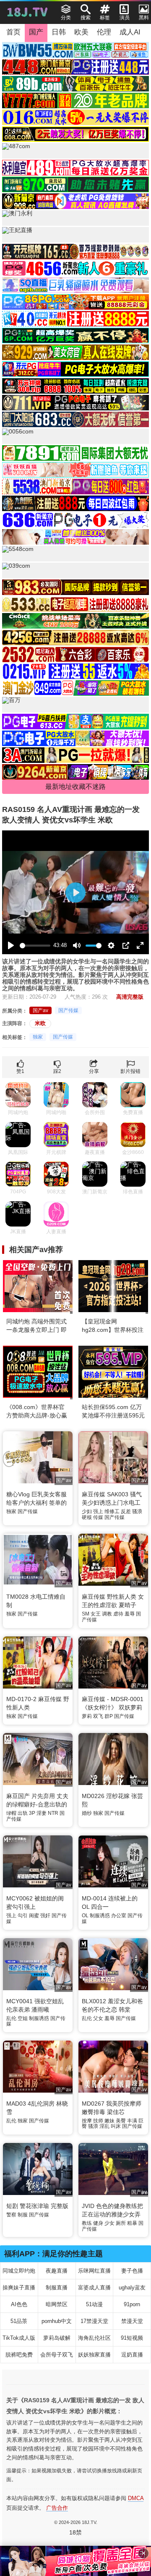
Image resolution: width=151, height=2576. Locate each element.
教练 (87, 2223)
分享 (94, 1071)
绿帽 (11, 1813)
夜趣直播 (57, 2271)
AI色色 (19, 2304)
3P (32, 1813)
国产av (40, 1010)
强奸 (45, 1916)
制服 (23, 2215)
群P (109, 1716)
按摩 (87, 2121)
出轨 (23, 1813)
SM (86, 1614)
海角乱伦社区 (94, 2338)
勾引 (23, 1916)
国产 (36, 32)
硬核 (87, 1517)
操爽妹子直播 (19, 2288)
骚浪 (137, 1511)
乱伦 (11, 2018)
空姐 (23, 2018)
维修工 (112, 1511)
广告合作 (57, 2508)
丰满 (132, 2121)
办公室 (119, 1916)
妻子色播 (132, 2271)
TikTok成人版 (19, 2338)
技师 (98, 2121)
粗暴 (132, 2223)
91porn (132, 2304)
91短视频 (132, 2338)
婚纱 (87, 1813)
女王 (96, 1614)
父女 (98, 2018)
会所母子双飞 (57, 2355)
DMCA (136, 2498)
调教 (107, 1614)
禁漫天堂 (132, 2321)
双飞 (98, 1716)
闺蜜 (34, 1916)
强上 (98, 1511)
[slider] (35, 946)
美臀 (121, 2121)
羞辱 (130, 1614)
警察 (11, 2215)
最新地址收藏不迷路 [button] (75, 787)
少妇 (87, 1511)
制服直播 (57, 2288)
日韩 (59, 32)
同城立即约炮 (19, 2271)
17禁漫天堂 (94, 2321)
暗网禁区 (57, 2304)
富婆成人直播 (94, 2288)
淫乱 (104, 2126)
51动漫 (94, 2304)
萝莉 (87, 1716)
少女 (109, 2223)
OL (85, 1916)
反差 (126, 1511)
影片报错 (130, 1071)
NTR (53, 1813)
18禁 (75, 2532)
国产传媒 (68, 1010)
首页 (13, 32)
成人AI (130, 32)
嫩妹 (109, 2121)
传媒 (98, 1517)
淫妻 (42, 1813)
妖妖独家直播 (94, 2355)
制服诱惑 (100, 1916)
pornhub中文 (57, 2321)
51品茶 (19, 2321)
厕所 (121, 2223)
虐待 (118, 1614)
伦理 (104, 32)
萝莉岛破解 (57, 2338)
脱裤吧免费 (19, 2355)
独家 (38, 1037)
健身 (98, 2223)
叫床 (116, 2126)
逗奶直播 (132, 2355)
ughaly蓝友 (132, 2288)
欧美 (81, 32)
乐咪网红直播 (94, 2271)
